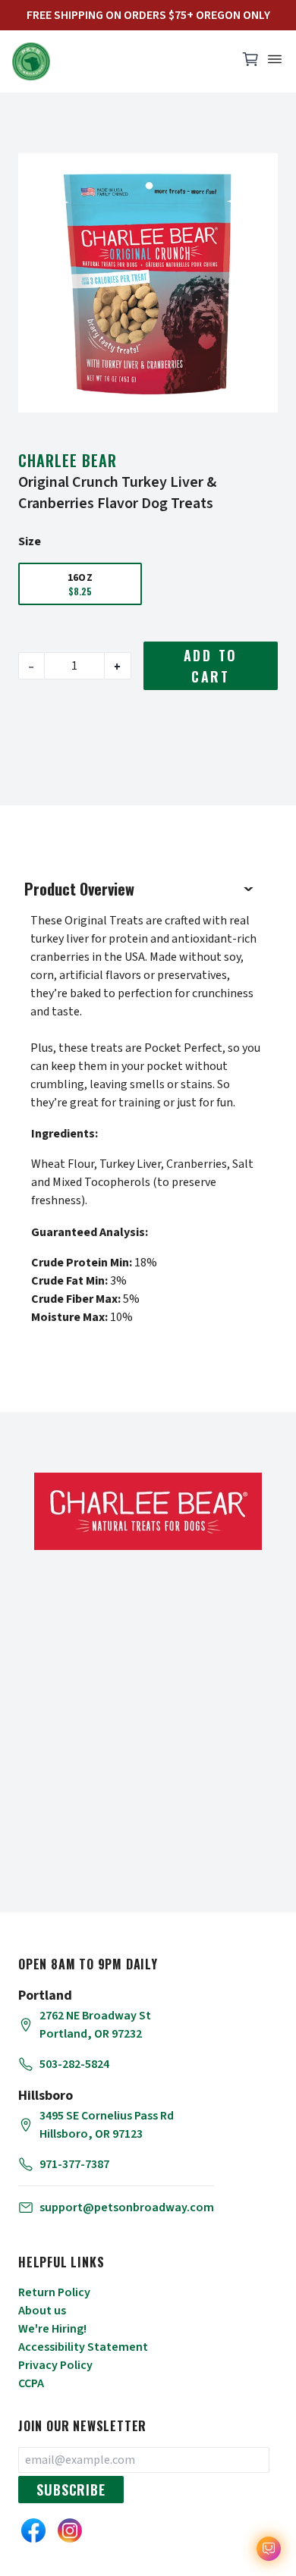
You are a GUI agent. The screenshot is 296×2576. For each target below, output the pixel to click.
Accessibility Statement (83, 2347)
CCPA (31, 2383)
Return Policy (54, 2292)
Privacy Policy (55, 2365)
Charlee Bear (68, 460)
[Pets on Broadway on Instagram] (70, 2531)
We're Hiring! (52, 2329)
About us (42, 2311)
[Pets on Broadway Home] (118, 61)
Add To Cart (211, 666)
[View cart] (250, 63)
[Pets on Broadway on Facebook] (33, 2531)
